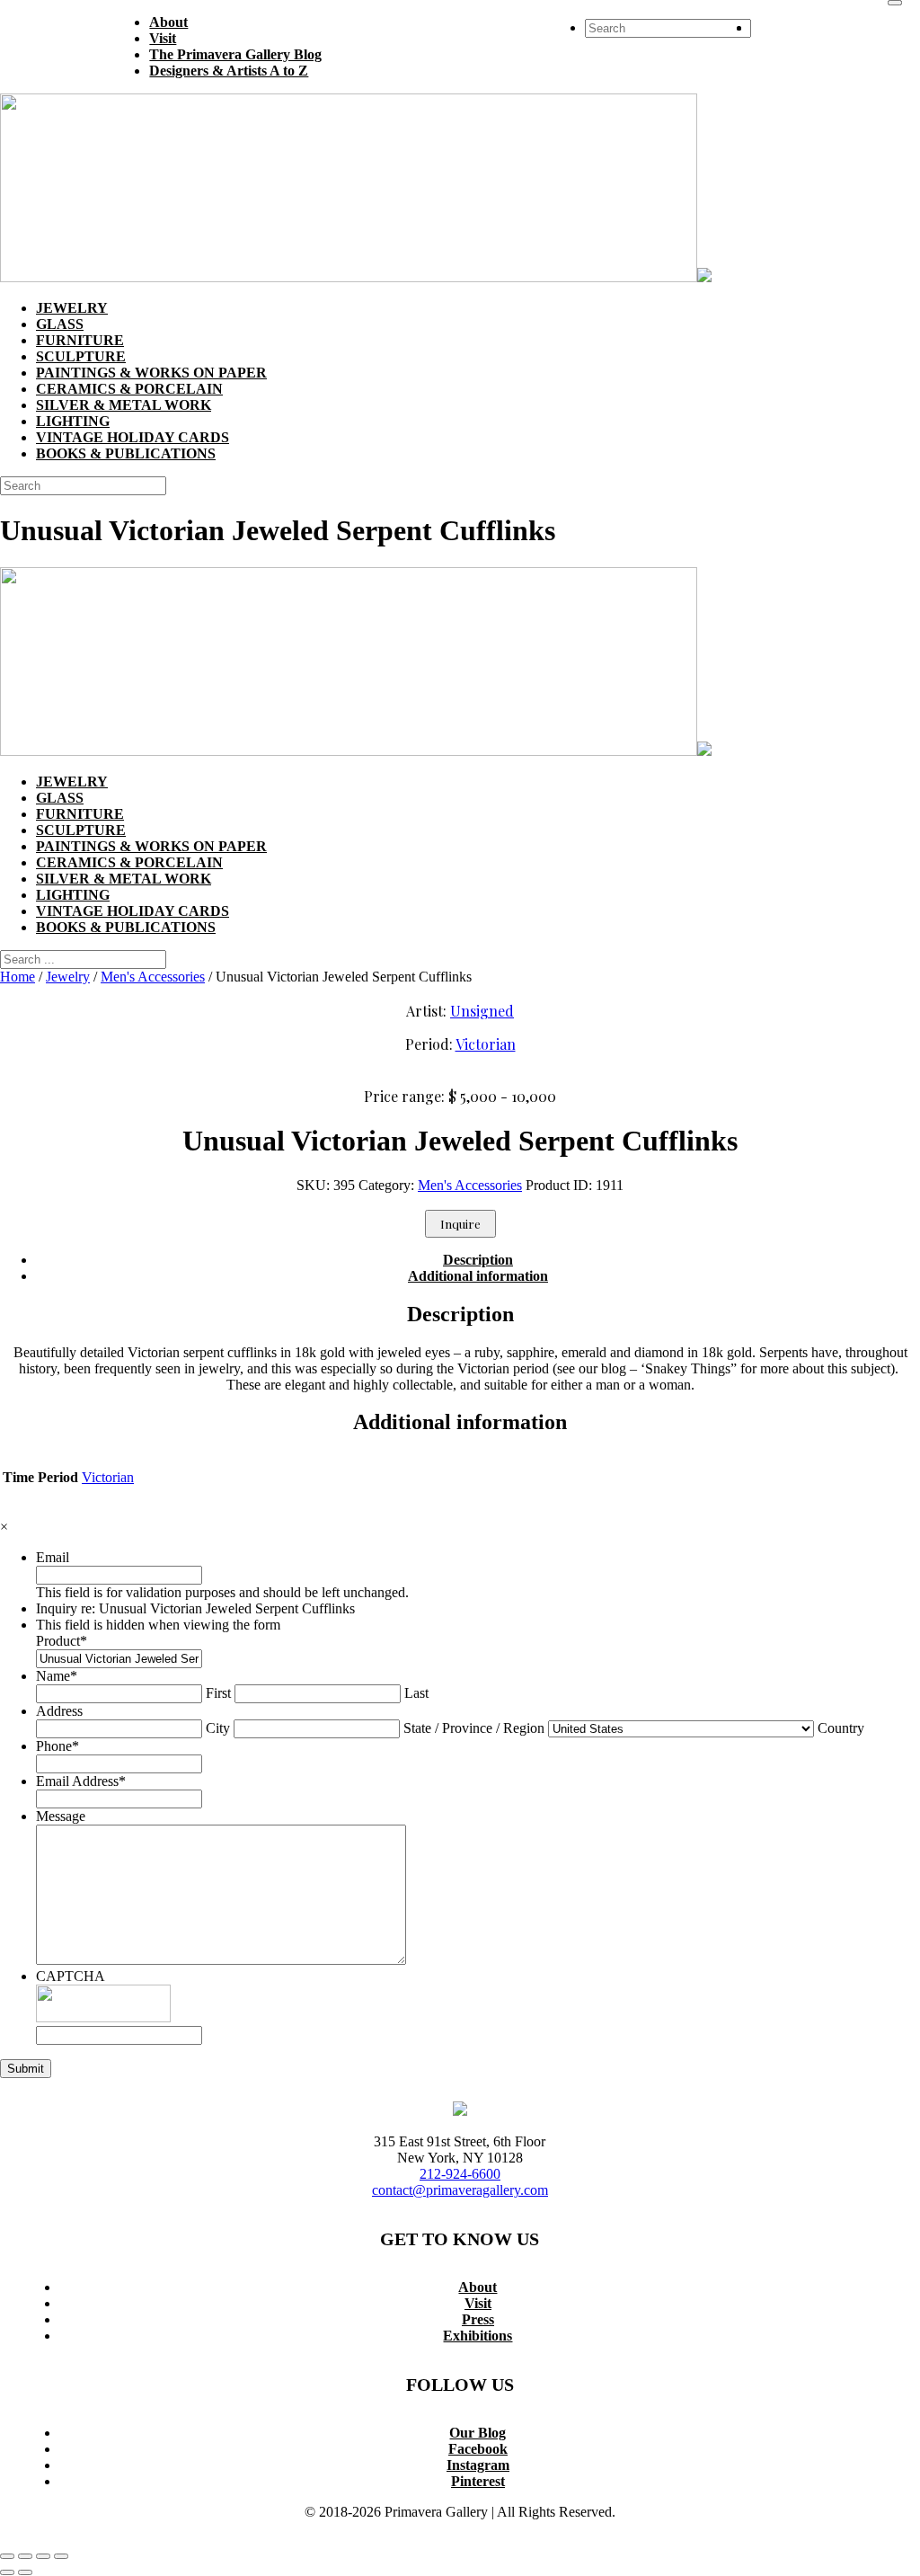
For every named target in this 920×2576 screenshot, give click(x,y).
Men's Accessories (153, 977)
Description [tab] (478, 1260)
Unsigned (482, 1011)
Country (841, 1728)
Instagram (478, 2465)
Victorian (486, 1044)
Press (478, 2319)
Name (57, 1676)
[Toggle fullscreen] (25, 2556)
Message (61, 1816)
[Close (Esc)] (61, 2556)
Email (53, 1557)
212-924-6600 (460, 2174)
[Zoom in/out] (7, 2556)
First (218, 1693)
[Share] (43, 2556)
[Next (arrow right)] (25, 2572)
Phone (57, 1746)
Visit (478, 2303)
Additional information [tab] (478, 1276)
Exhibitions (478, 2336)
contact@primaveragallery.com (460, 2190)
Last (416, 1693)
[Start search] (895, 3)
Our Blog (478, 2433)
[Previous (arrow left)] (7, 2572)
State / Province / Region (474, 1728)
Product (62, 1641)
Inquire (460, 1224)
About (478, 2287)
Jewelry (68, 977)
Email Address (81, 1781)
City (218, 1728)
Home (18, 977)
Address (59, 1711)
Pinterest (478, 2481)
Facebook (478, 2449)
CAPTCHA (71, 1976)
